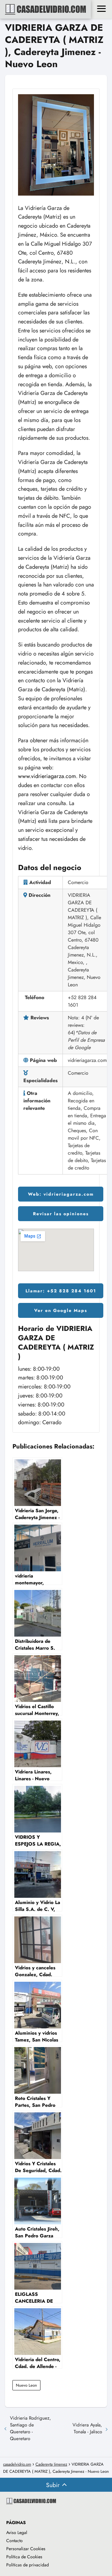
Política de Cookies (24, 2557)
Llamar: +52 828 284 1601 (61, 1291)
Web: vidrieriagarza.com (61, 1194)
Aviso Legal (17, 2532)
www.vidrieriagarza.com (47, 776)
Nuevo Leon (26, 2385)
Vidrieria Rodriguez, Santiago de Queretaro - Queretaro (30, 2428)
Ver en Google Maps (61, 1310)
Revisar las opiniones (61, 1214)
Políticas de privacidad (28, 2565)
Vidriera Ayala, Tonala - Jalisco (87, 2428)
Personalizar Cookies (26, 2549)
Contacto (14, 2541)
